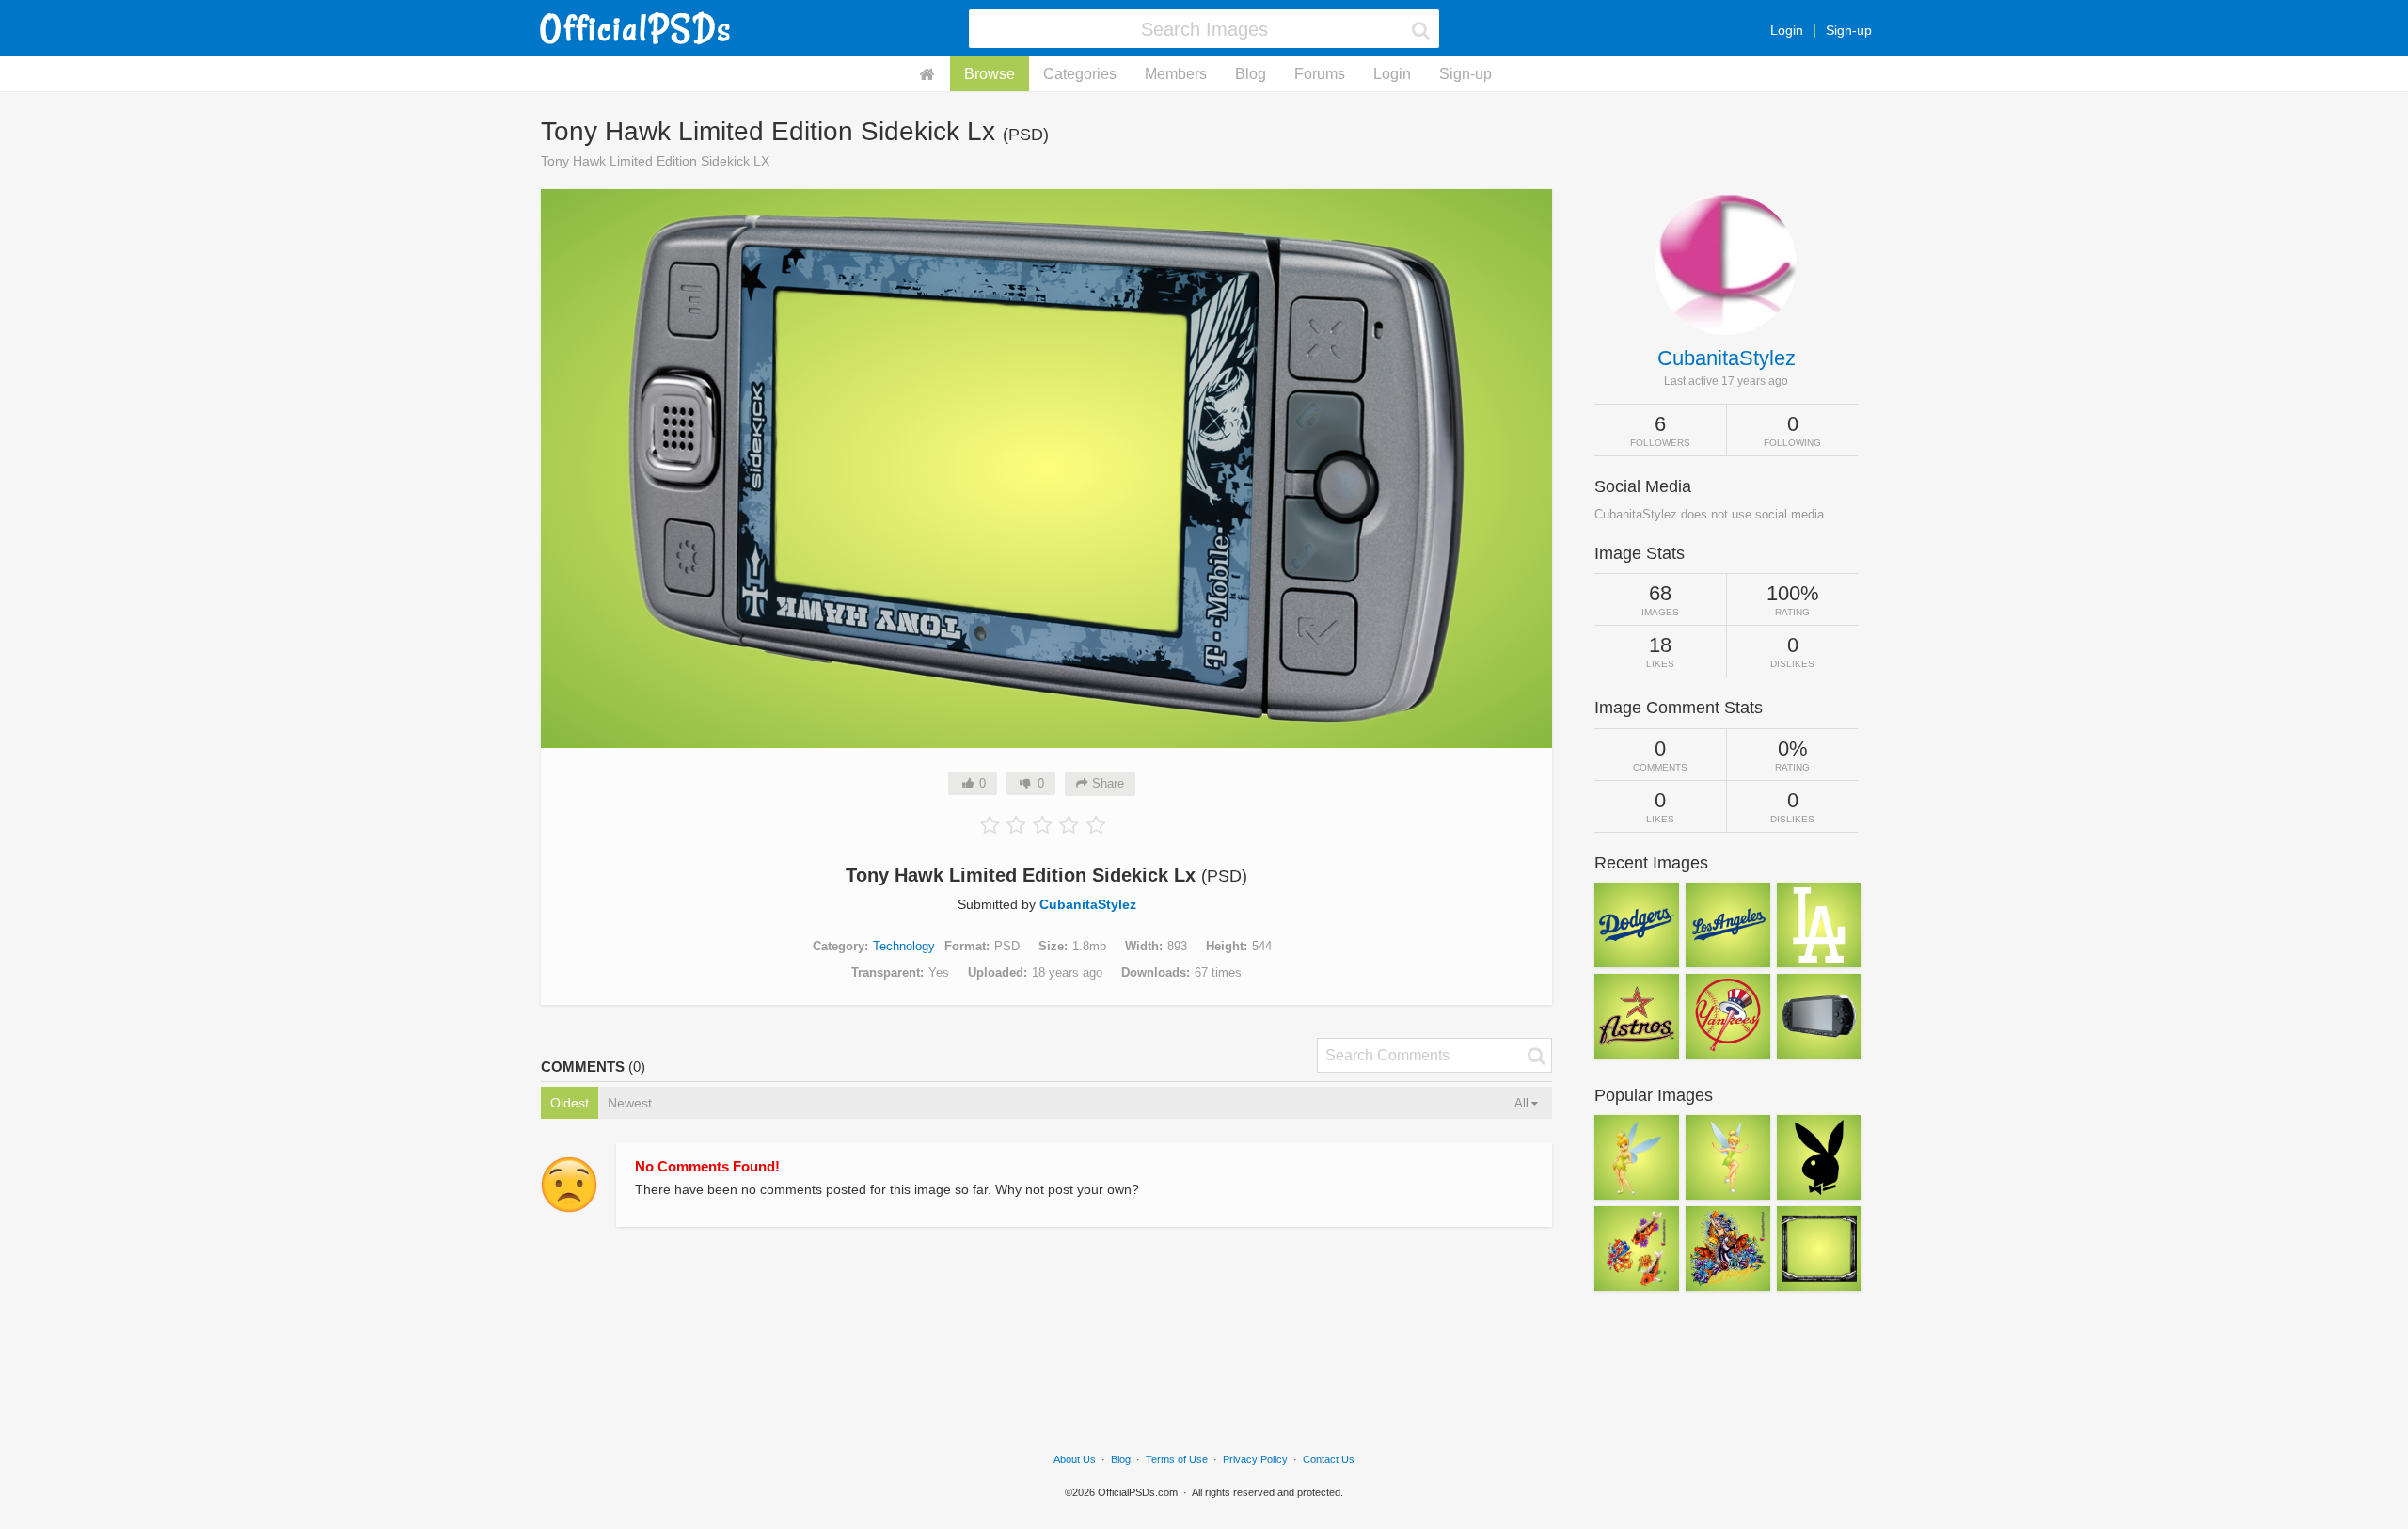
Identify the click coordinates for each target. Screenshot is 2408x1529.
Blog (1251, 74)
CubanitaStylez (1088, 904)
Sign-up (1849, 30)
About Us (1075, 1459)
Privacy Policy (1255, 1459)
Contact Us (1329, 1459)
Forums (1320, 74)
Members (1176, 74)
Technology (904, 946)
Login (1787, 30)
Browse (990, 74)
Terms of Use (1177, 1459)
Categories (1080, 74)
